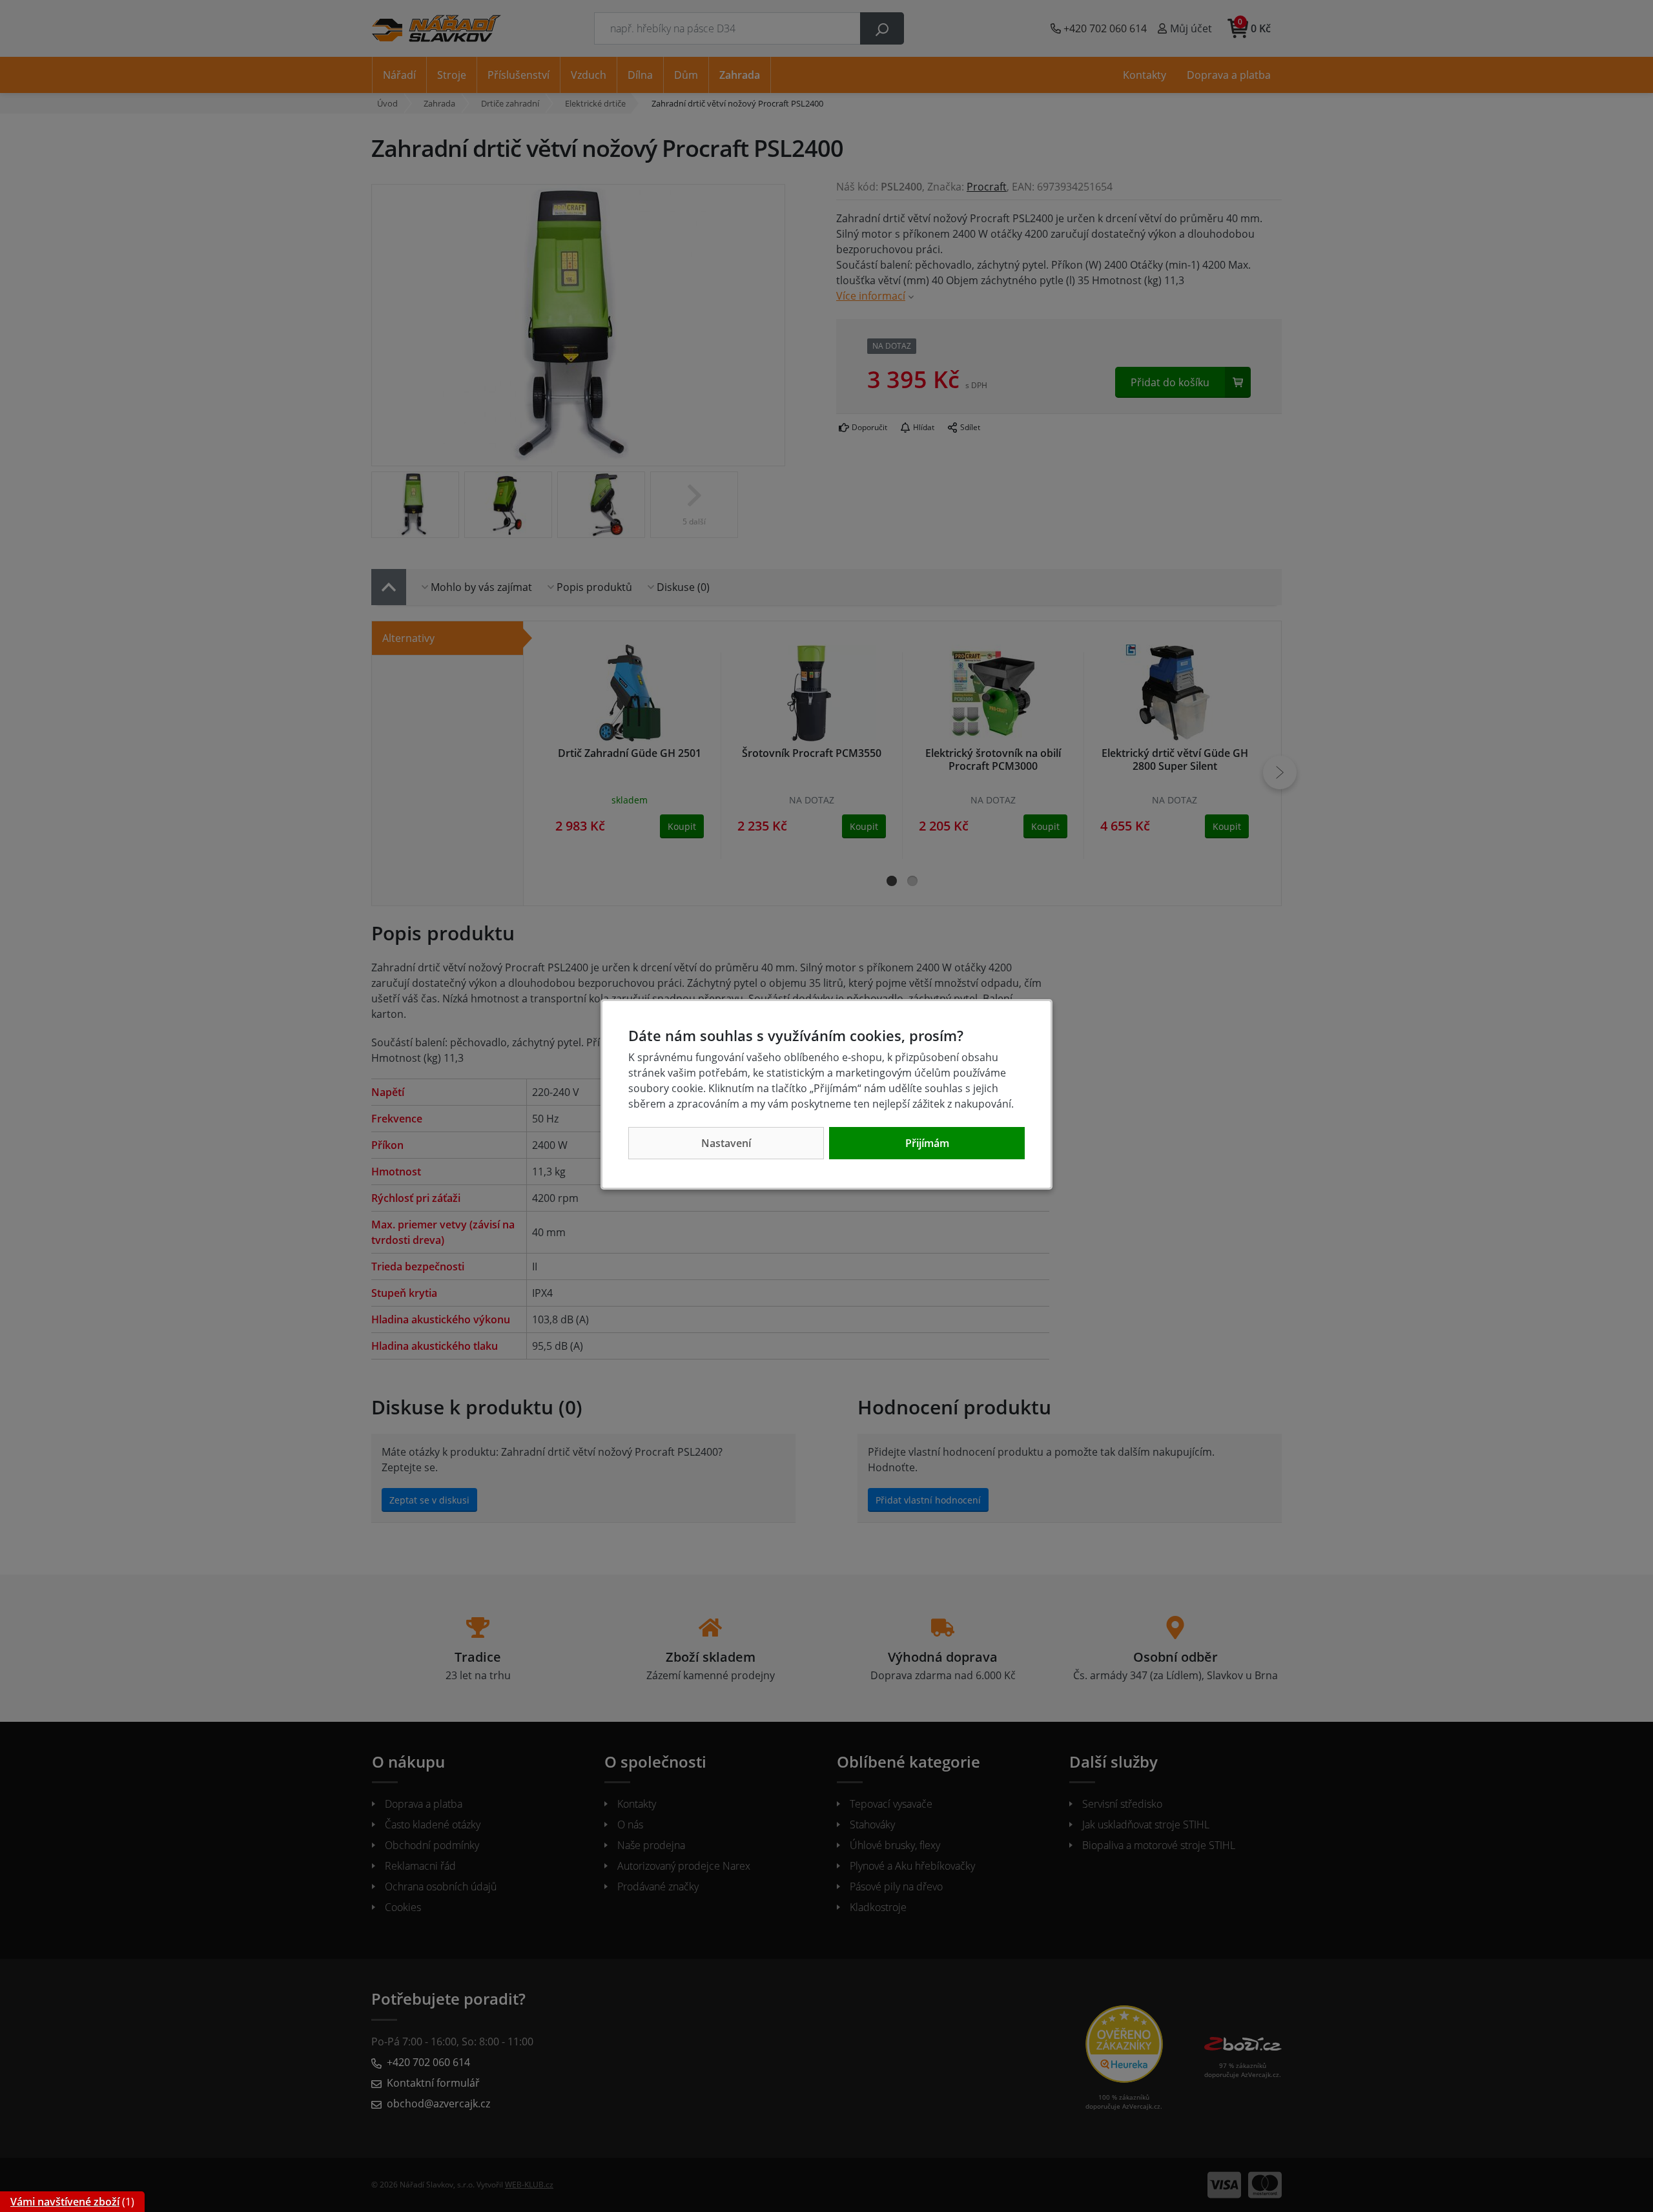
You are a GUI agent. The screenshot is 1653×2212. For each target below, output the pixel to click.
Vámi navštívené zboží (65, 2202)
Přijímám (927, 1143)
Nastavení (726, 1143)
